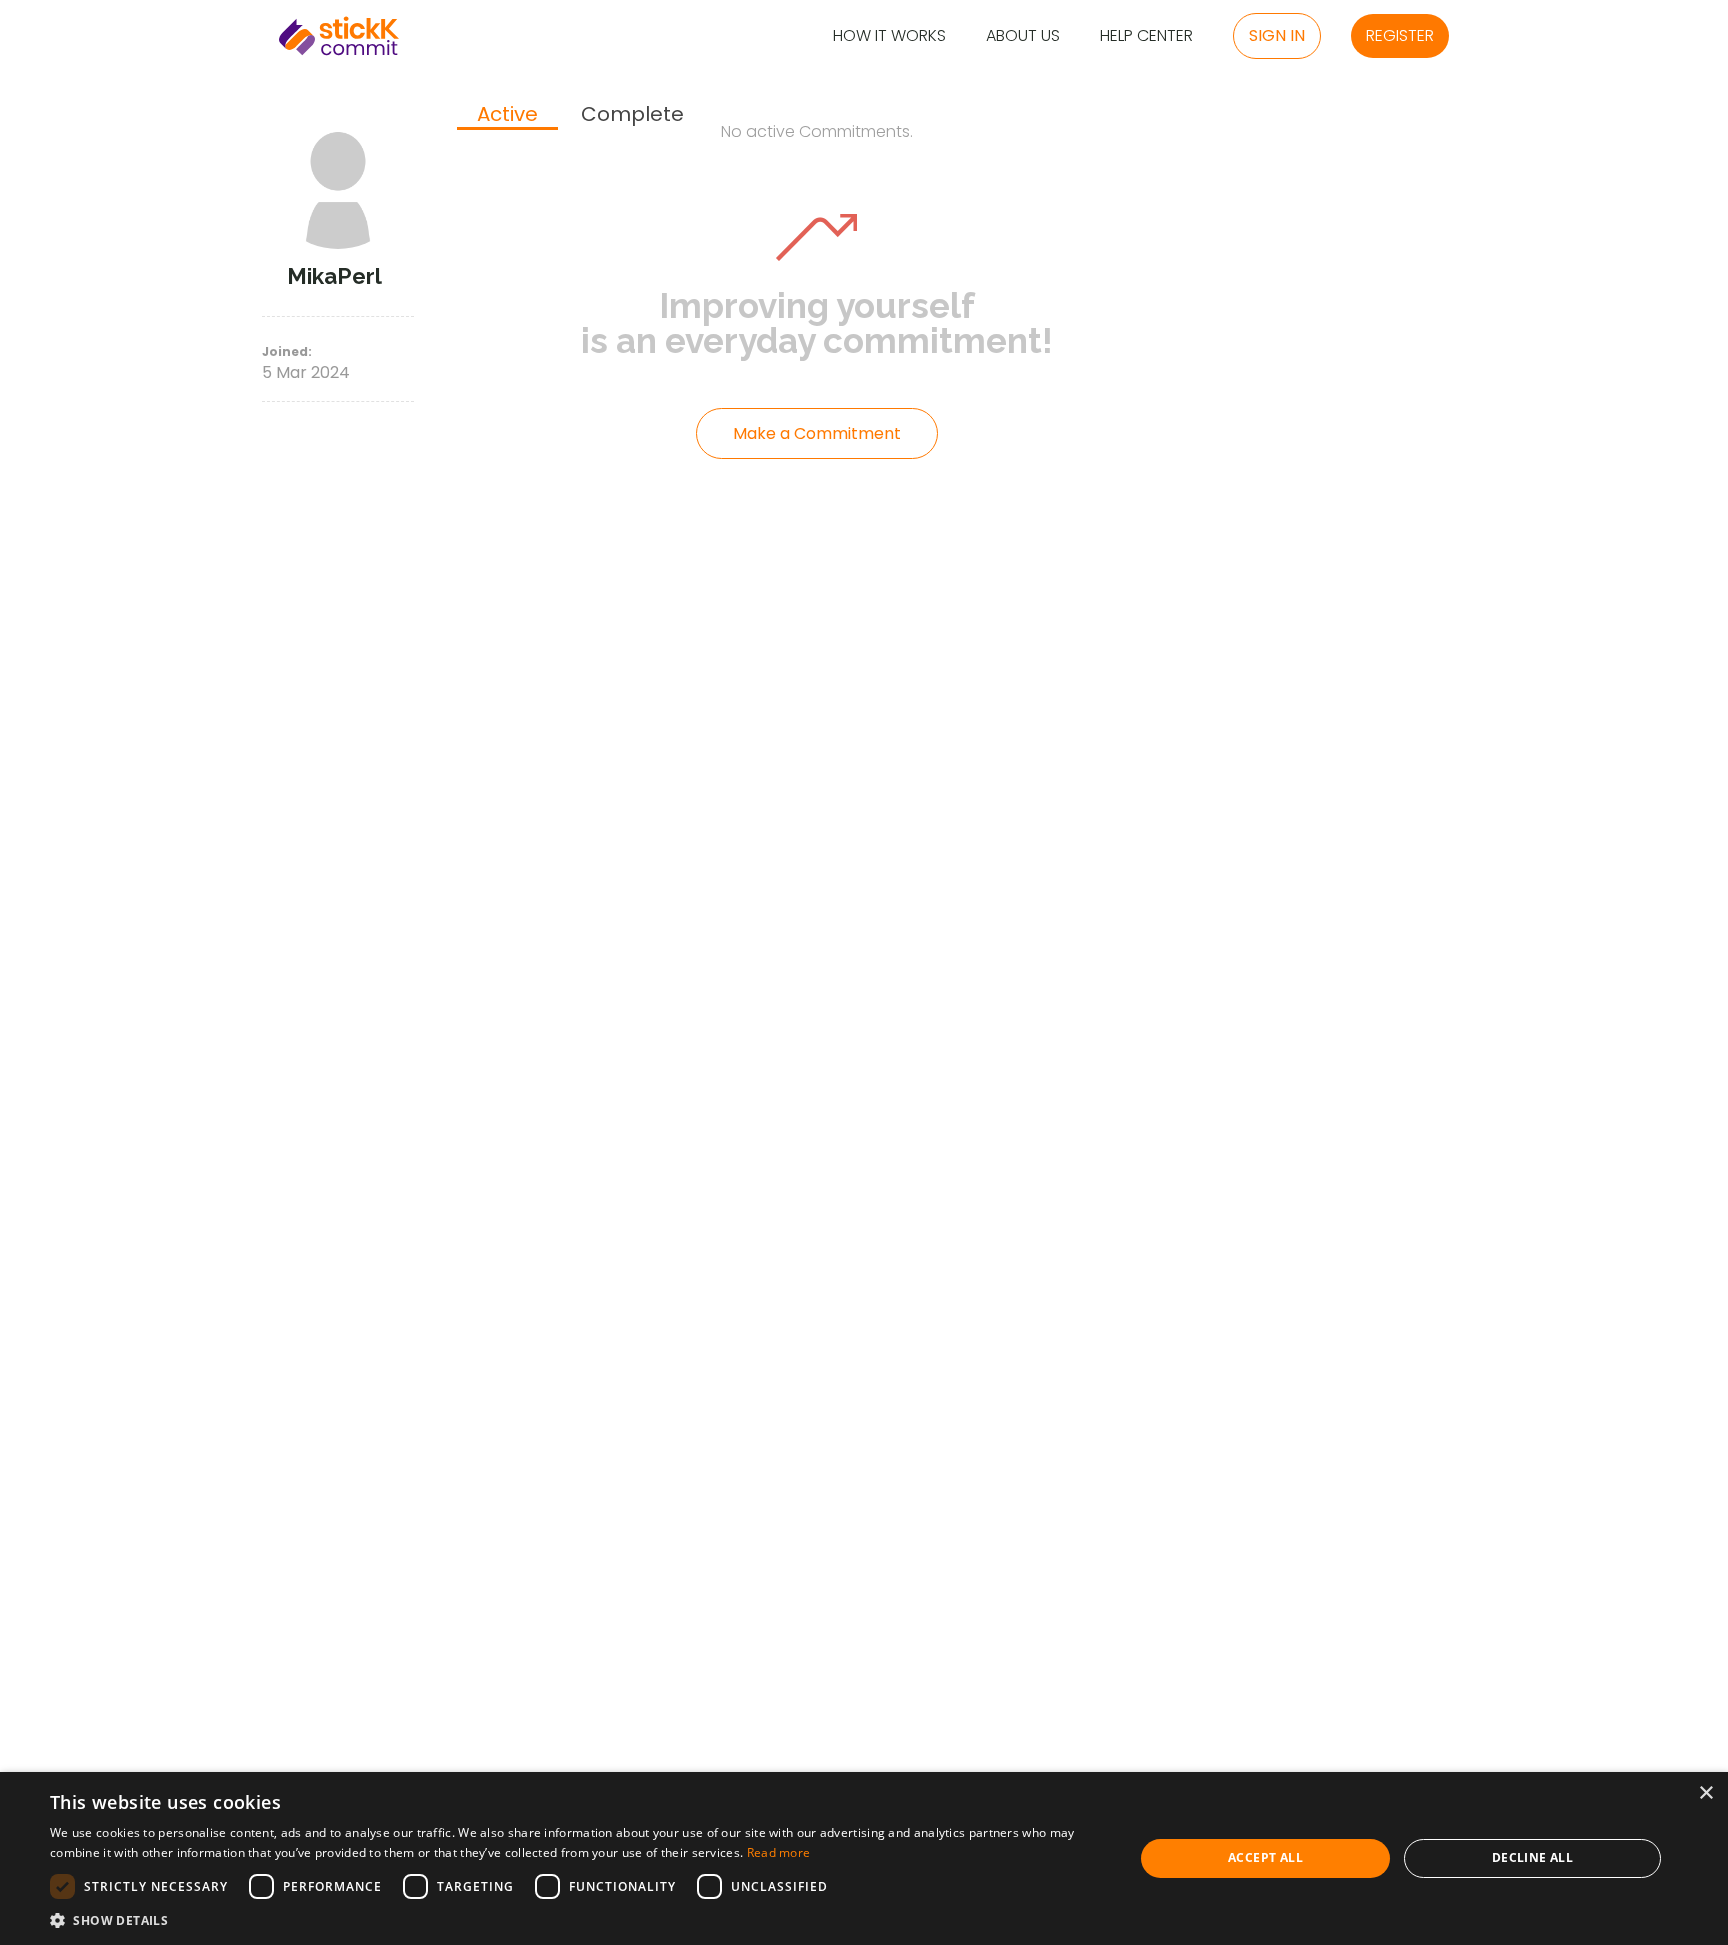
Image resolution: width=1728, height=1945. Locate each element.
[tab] (507, 116)
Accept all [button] (1265, 1857)
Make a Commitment (817, 433)
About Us (1023, 36)
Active (507, 115)
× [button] (1705, 1793)
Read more (779, 1852)
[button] (576, 1920)
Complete (632, 114)
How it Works (889, 36)
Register (1400, 35)
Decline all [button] (1532, 1857)
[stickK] (339, 36)
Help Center (1146, 36)
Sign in (1277, 35)
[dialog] (864, 1858)
